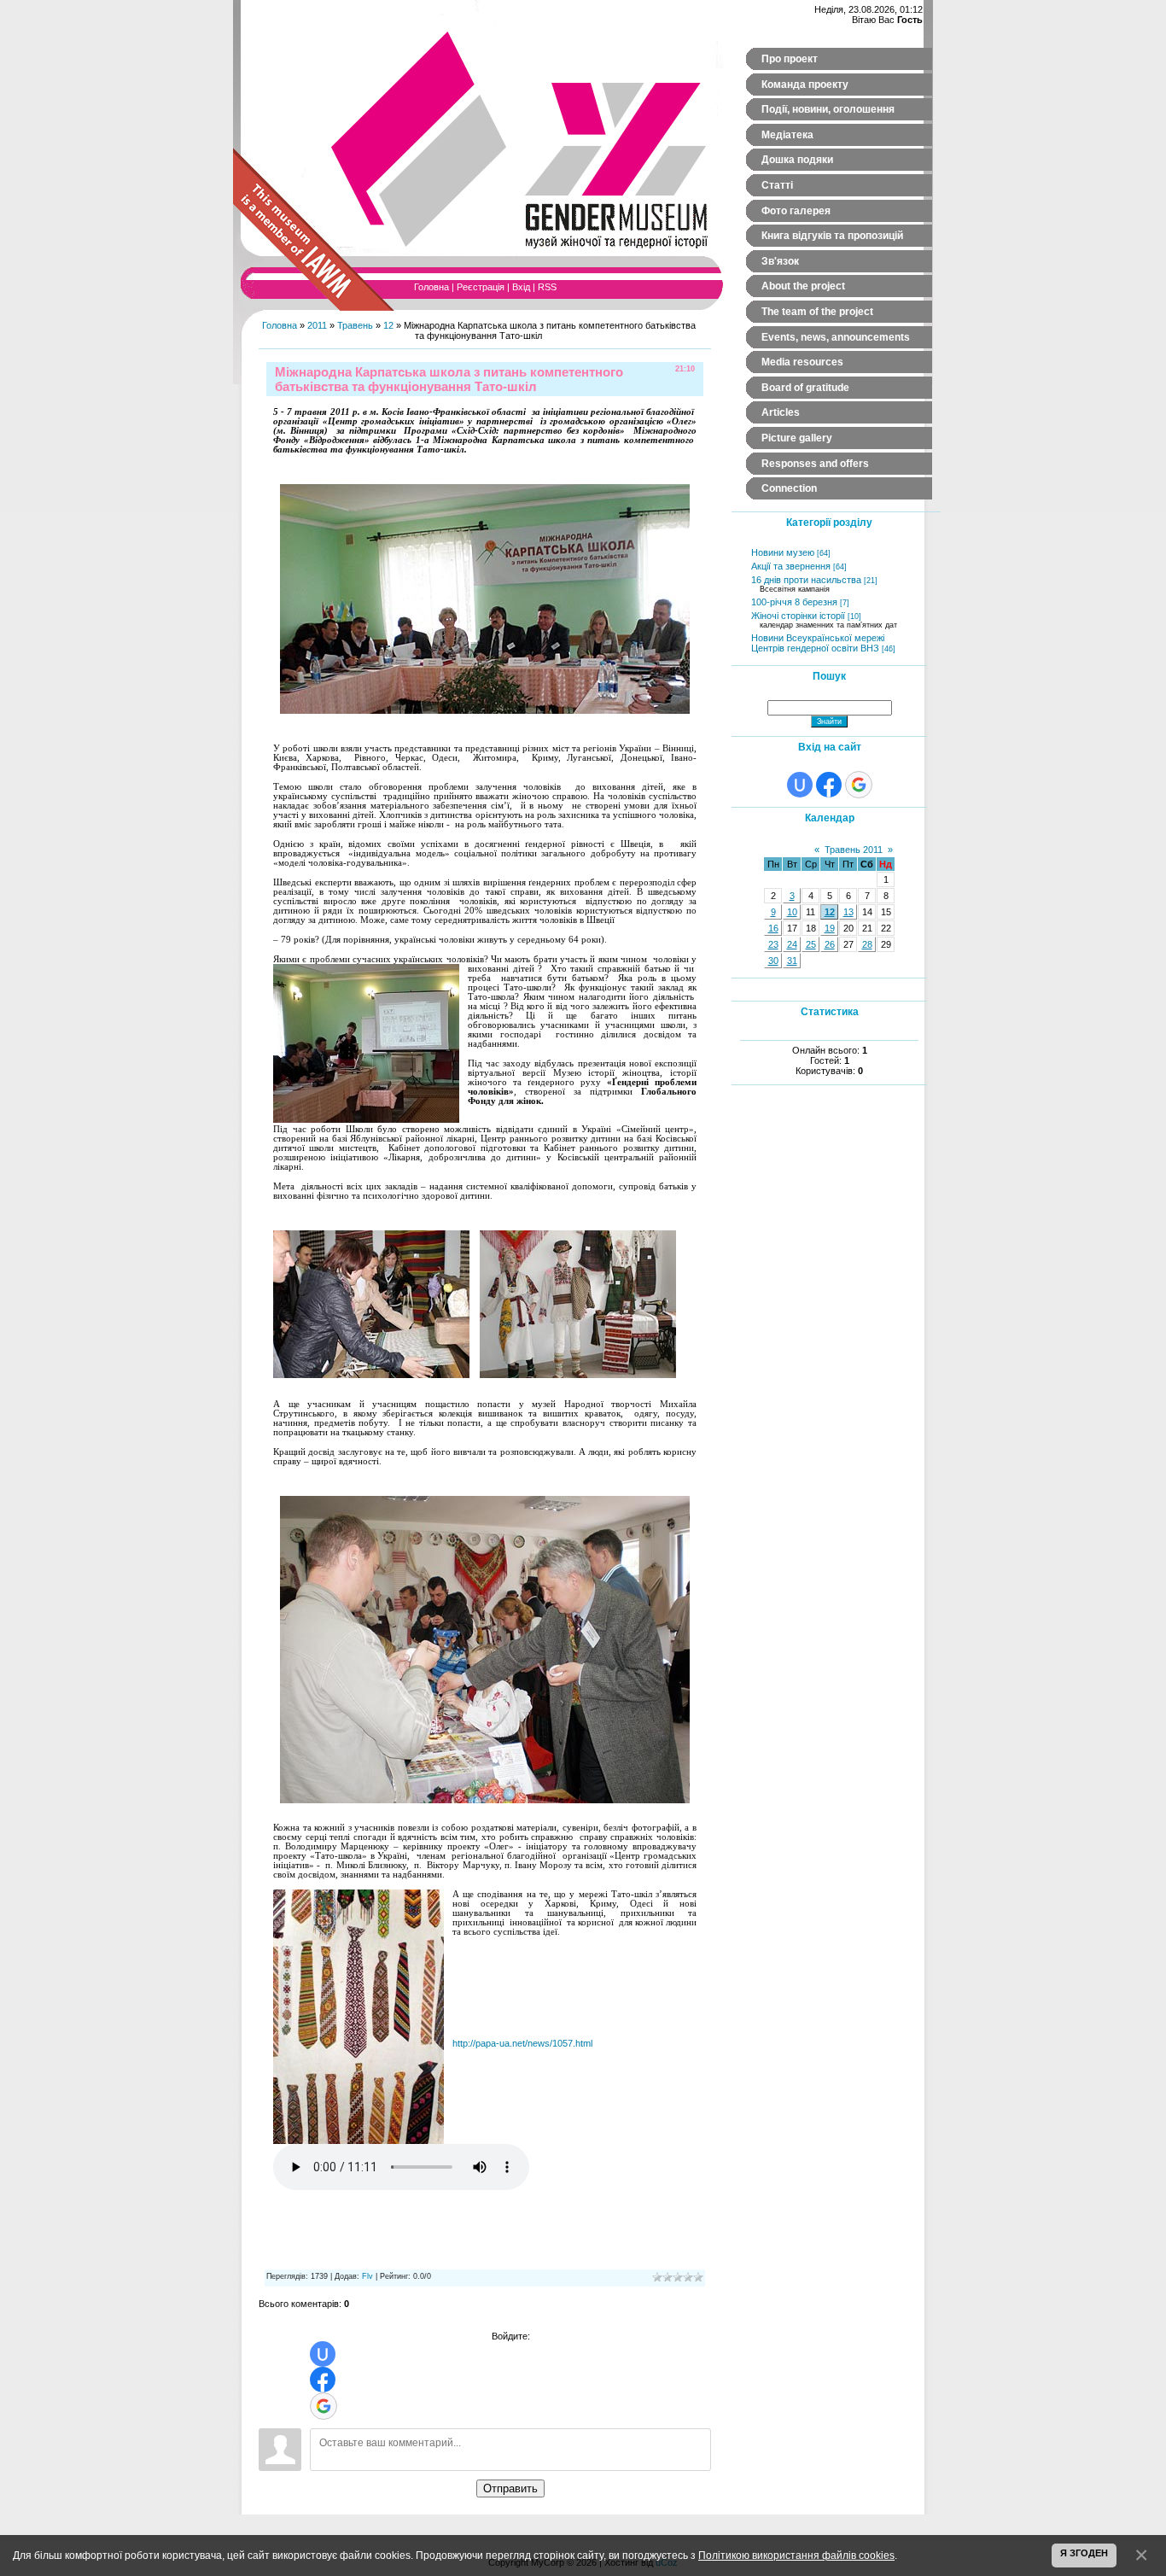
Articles (781, 412)
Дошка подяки (797, 160)
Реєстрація (481, 287)
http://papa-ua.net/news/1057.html (522, 2043)
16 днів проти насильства (806, 580)
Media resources (802, 362)
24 (792, 944)
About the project (803, 286)
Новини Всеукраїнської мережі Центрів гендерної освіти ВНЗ (818, 643)
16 (773, 928)
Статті (777, 185)
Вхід (521, 287)
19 (830, 928)
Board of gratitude (805, 388)
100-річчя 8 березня (794, 602)
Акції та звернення (791, 566)
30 (773, 961)
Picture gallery (797, 438)
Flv (367, 2276)
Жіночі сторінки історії (798, 616)
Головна (431, 287)
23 (773, 944)
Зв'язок (780, 261)
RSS (547, 287)
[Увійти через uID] (323, 2354)
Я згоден (1084, 2553)
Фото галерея (796, 211)
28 (867, 944)
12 (388, 325)
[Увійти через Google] (324, 2406)
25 (811, 944)
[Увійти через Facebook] (323, 2380)
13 (848, 912)
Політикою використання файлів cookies (796, 2555)
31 (792, 961)
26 (830, 944)
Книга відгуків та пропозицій (832, 236)
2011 (317, 325)
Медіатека (787, 135)
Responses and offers (815, 464)
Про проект (790, 59)
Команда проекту (805, 85)
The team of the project (817, 312)
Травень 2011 (854, 850)
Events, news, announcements (836, 337)
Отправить (510, 2488)
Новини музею (783, 552)
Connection (789, 488)
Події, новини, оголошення (828, 109)
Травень (355, 325)
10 (792, 912)
